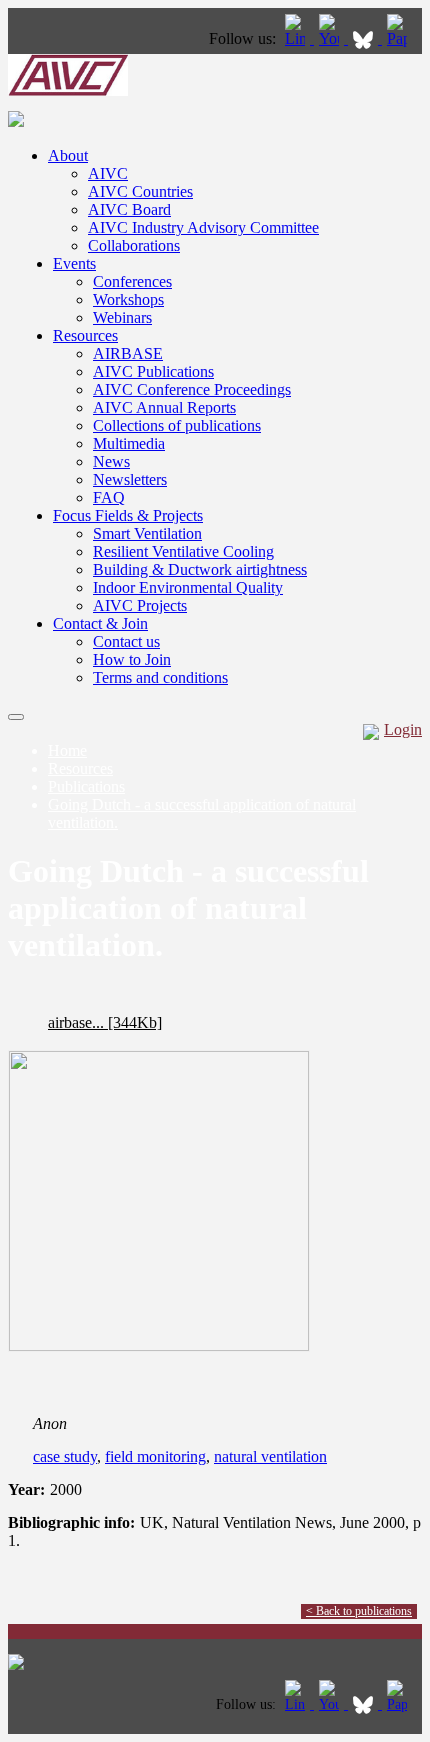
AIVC (108, 173)
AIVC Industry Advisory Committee (203, 227)
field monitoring (155, 1456)
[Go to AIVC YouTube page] (331, 38)
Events (74, 263)
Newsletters (130, 479)
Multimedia (129, 443)
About (68, 155)
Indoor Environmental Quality (188, 587)
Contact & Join (100, 623)
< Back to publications (359, 1611)
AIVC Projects (140, 605)
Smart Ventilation (147, 533)
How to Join (132, 659)
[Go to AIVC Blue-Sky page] (365, 38)
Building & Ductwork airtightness (200, 569)
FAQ (109, 497)
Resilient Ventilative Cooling (183, 551)
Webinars (122, 317)
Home (67, 750)
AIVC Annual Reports (164, 407)
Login (403, 729)
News (111, 461)
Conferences (132, 281)
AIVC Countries (140, 191)
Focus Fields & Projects (128, 515)
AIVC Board (129, 209)
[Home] (68, 90)
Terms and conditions (160, 677)
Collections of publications (177, 425)
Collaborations (134, 245)
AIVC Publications (153, 371)
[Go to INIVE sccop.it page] (402, 38)
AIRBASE (128, 353)
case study (65, 1456)
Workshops (128, 299)
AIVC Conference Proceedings (192, 389)
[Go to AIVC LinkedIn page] (297, 38)
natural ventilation (270, 1456)
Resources (85, 335)
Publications (86, 786)
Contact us (126, 641)
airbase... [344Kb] (105, 1022)
